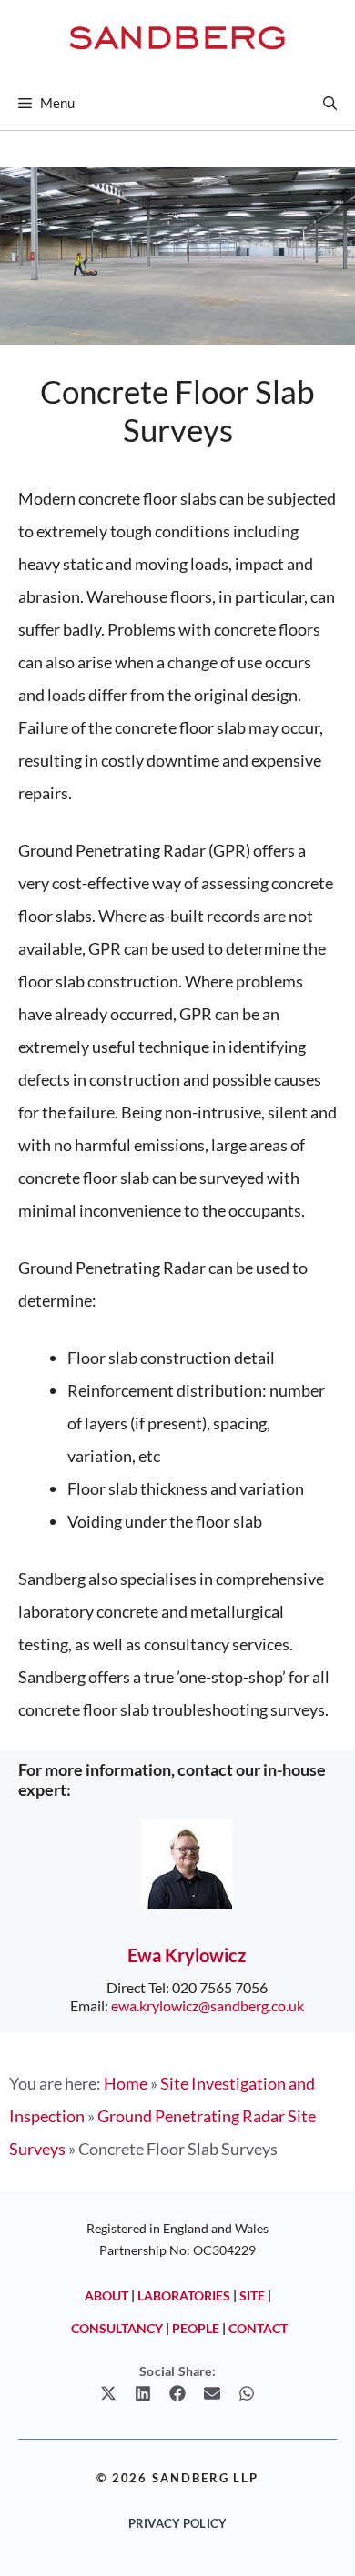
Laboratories (184, 2295)
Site (252, 2295)
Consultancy (117, 2328)
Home (126, 2083)
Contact (258, 2328)
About (106, 2295)
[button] (330, 103)
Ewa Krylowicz (187, 1955)
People (196, 2328)
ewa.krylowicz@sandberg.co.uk (208, 2005)
